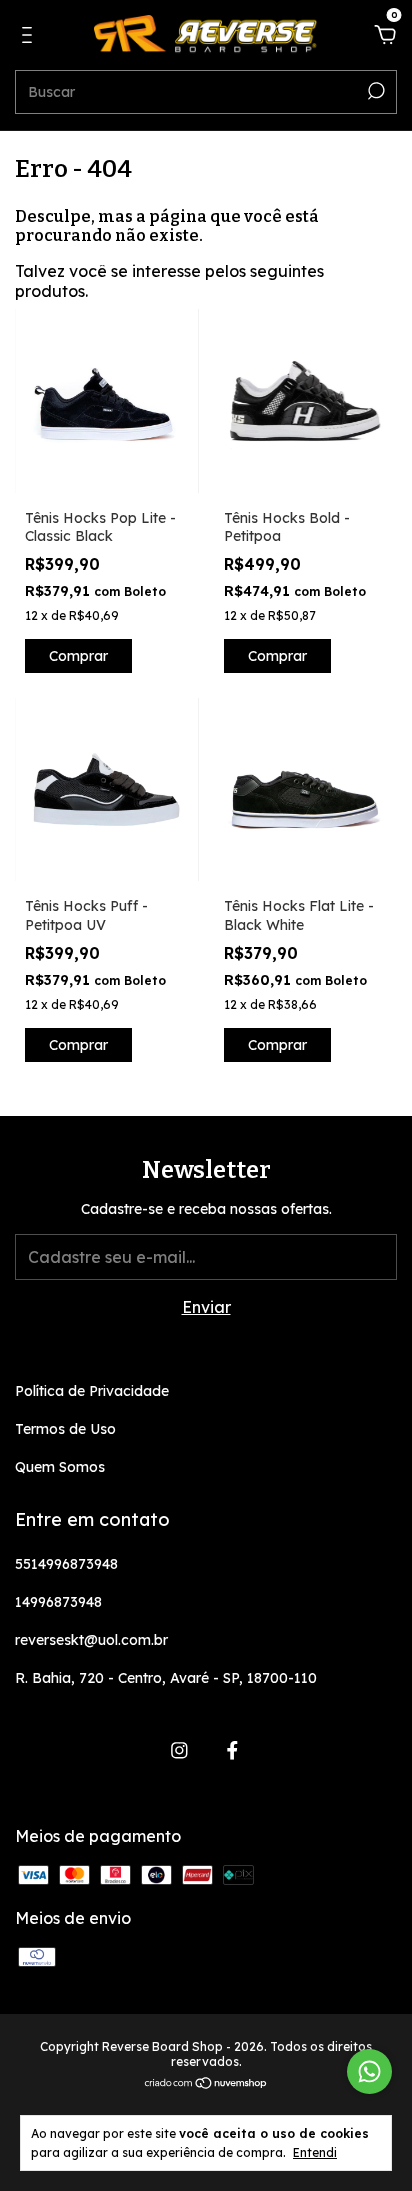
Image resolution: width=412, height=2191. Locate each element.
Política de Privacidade (92, 1391)
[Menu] (30, 36)
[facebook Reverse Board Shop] (232, 1750)
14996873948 (58, 1602)
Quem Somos (60, 1467)
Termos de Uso (65, 1429)
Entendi (315, 2152)
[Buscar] (374, 91)
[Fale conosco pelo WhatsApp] (369, 2071)
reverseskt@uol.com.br (91, 1640)
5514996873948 (66, 1564)
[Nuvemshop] (206, 2084)
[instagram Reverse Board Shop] (179, 1750)
